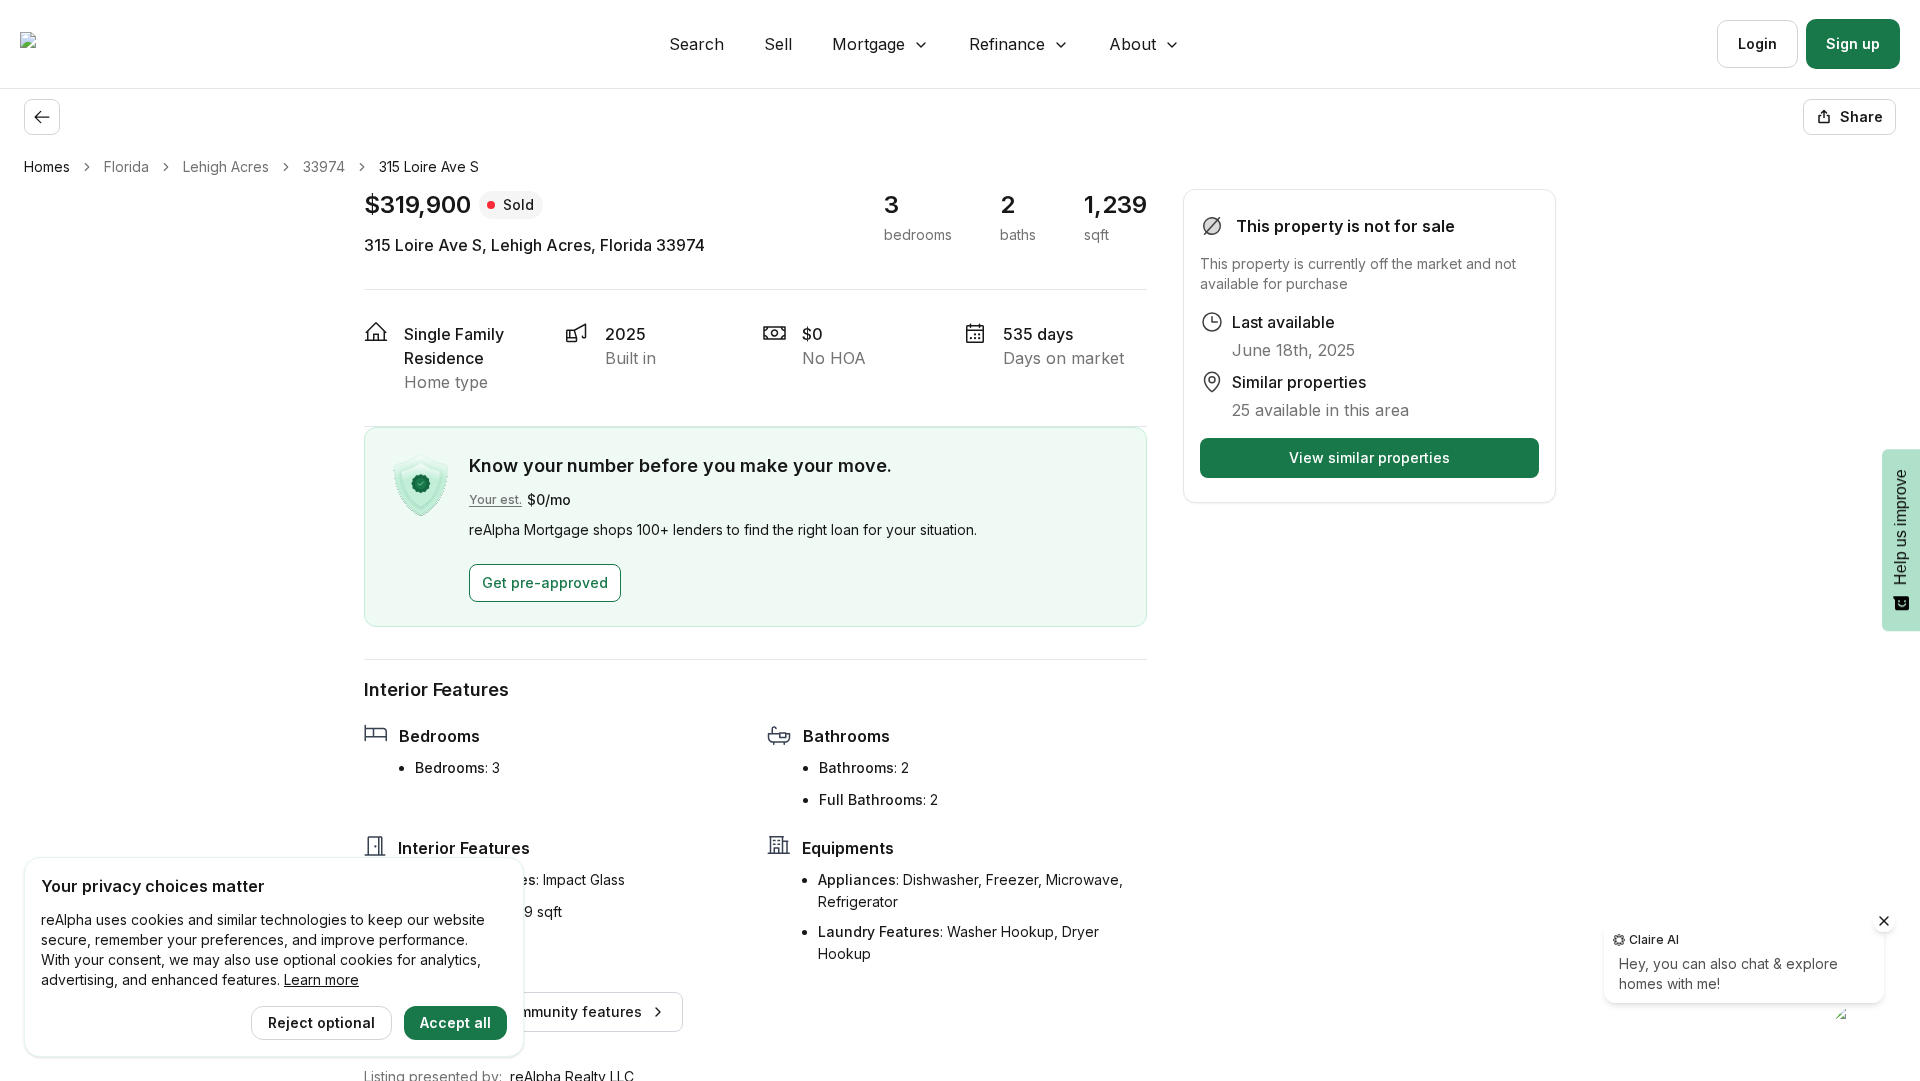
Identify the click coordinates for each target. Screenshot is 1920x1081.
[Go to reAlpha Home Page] (76, 44)
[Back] (42, 117)
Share (1861, 116)
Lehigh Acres (226, 166)
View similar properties (1369, 457)
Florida (126, 166)
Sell (778, 44)
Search (696, 44)
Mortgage (868, 44)
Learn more (321, 979)
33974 (324, 166)
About (1132, 44)
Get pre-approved (545, 582)
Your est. (495, 499)
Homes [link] (47, 166)
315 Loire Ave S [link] (429, 166)
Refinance (1007, 44)
